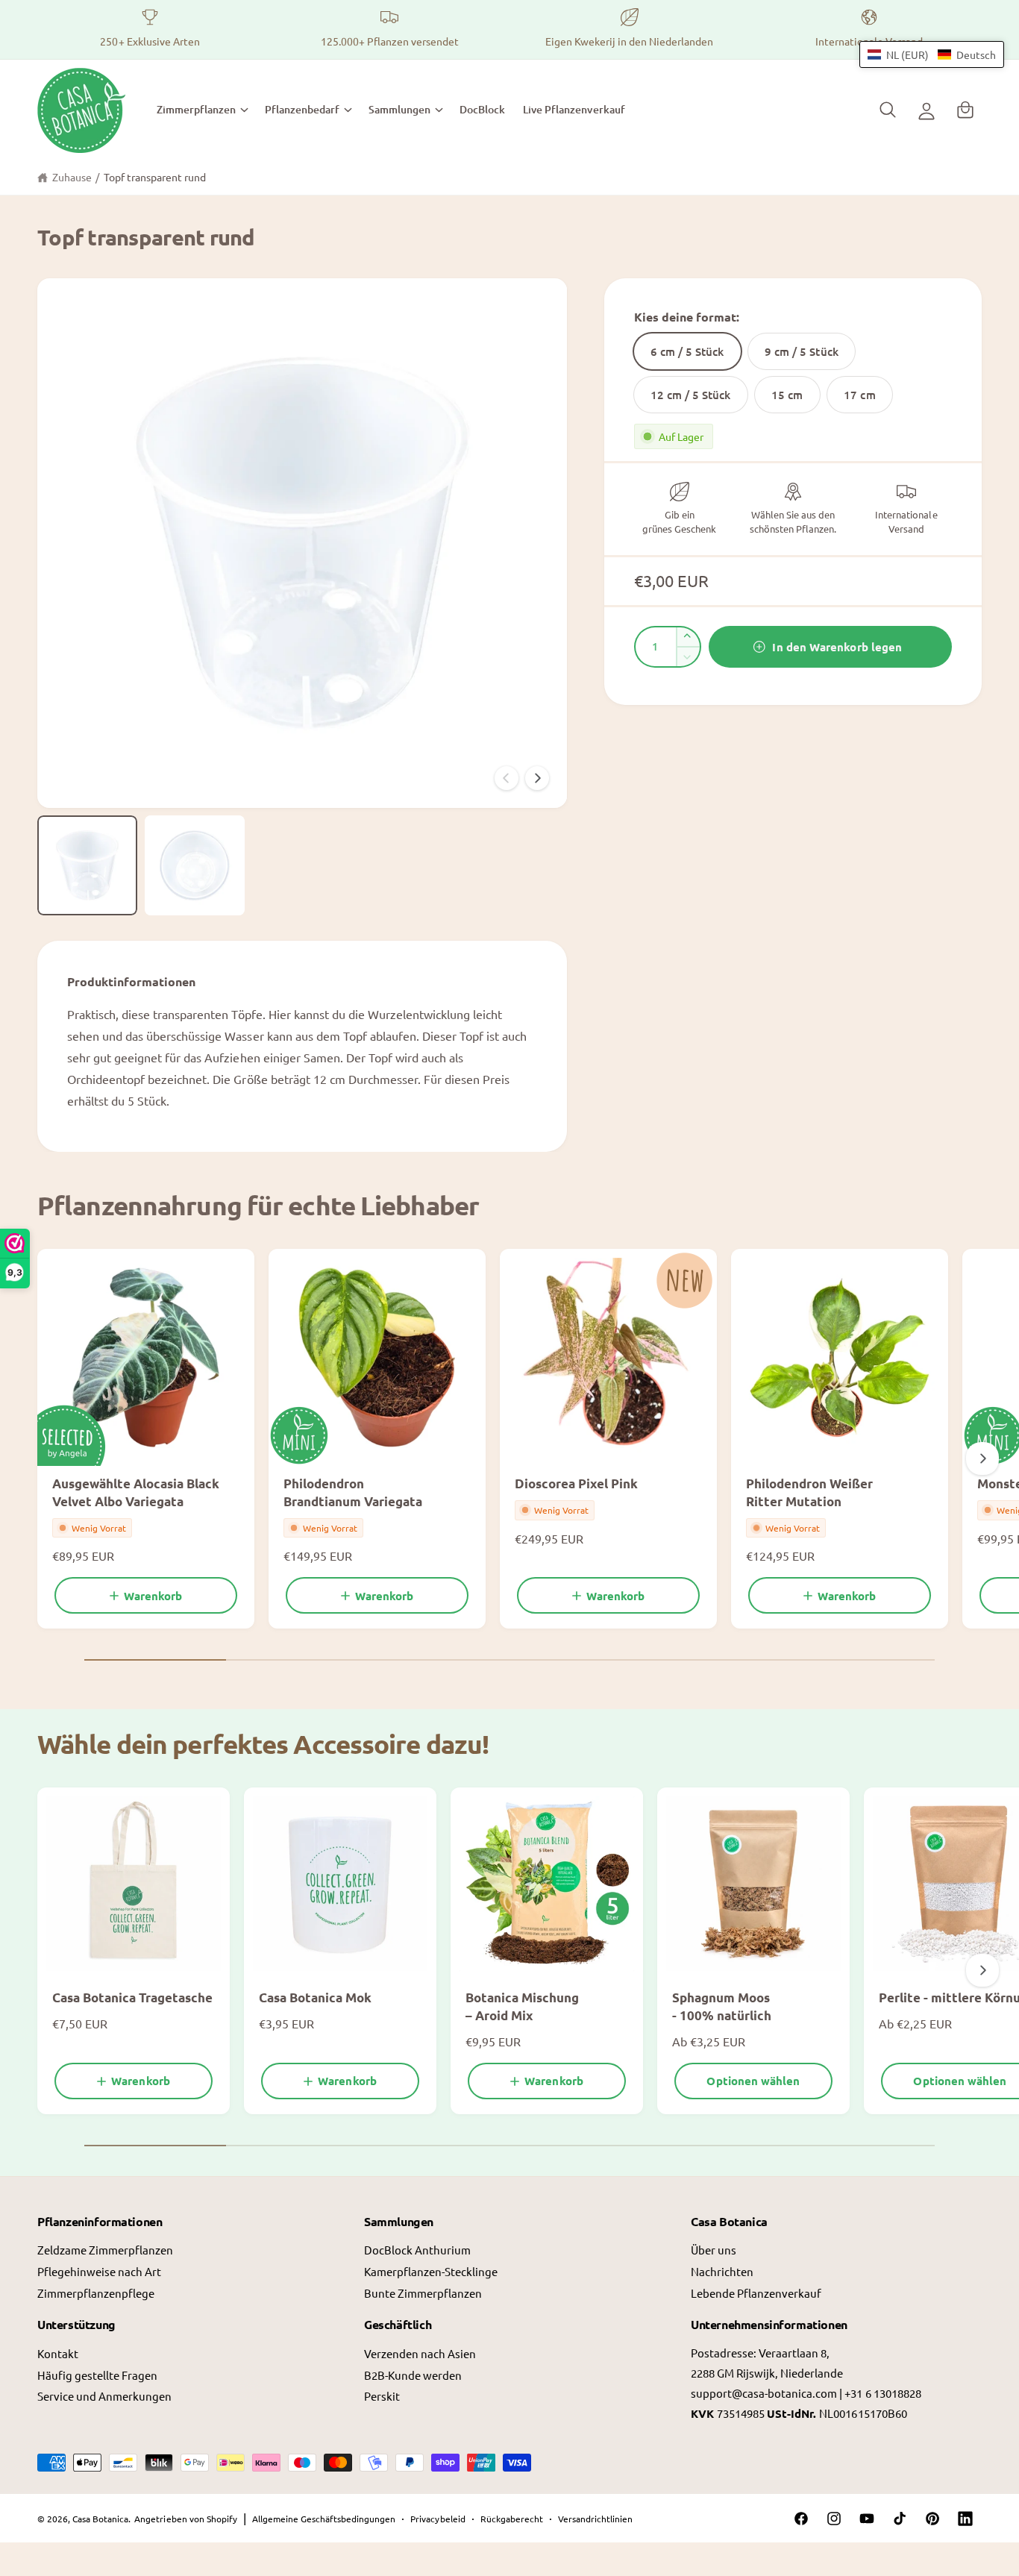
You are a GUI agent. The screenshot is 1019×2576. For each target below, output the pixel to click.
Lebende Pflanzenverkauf (756, 2293)
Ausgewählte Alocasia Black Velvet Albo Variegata (136, 1492)
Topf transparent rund (155, 177)
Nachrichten (722, 2271)
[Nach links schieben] (507, 778)
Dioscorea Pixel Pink (576, 1483)
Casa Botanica (100, 2519)
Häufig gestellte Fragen (97, 2375)
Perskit (382, 2396)
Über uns (714, 2250)
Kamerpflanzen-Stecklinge (431, 2271)
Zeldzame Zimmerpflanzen (105, 2250)
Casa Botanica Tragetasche (132, 1997)
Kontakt (58, 2353)
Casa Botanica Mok (315, 1997)
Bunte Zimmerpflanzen (423, 2293)
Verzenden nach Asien (420, 2353)
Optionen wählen (753, 2081)
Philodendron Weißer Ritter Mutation (809, 1492)
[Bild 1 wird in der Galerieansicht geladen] (87, 865)
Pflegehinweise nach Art (99, 2271)
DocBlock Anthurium (417, 2250)
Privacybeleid (438, 2519)
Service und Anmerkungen (104, 2396)
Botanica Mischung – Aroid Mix (522, 2006)
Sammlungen (399, 109)
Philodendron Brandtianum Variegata (353, 1492)
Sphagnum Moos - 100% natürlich (722, 2006)
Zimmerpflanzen (196, 109)
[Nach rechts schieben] (537, 778)
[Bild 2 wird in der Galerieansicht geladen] (195, 865)
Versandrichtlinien (595, 2519)
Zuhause (72, 177)
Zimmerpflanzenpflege (96, 2293)
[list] (509, 29)
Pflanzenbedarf (302, 109)
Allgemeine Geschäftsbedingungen (324, 2519)
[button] (202, 110)
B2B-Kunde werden (413, 2375)
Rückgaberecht (512, 2519)
